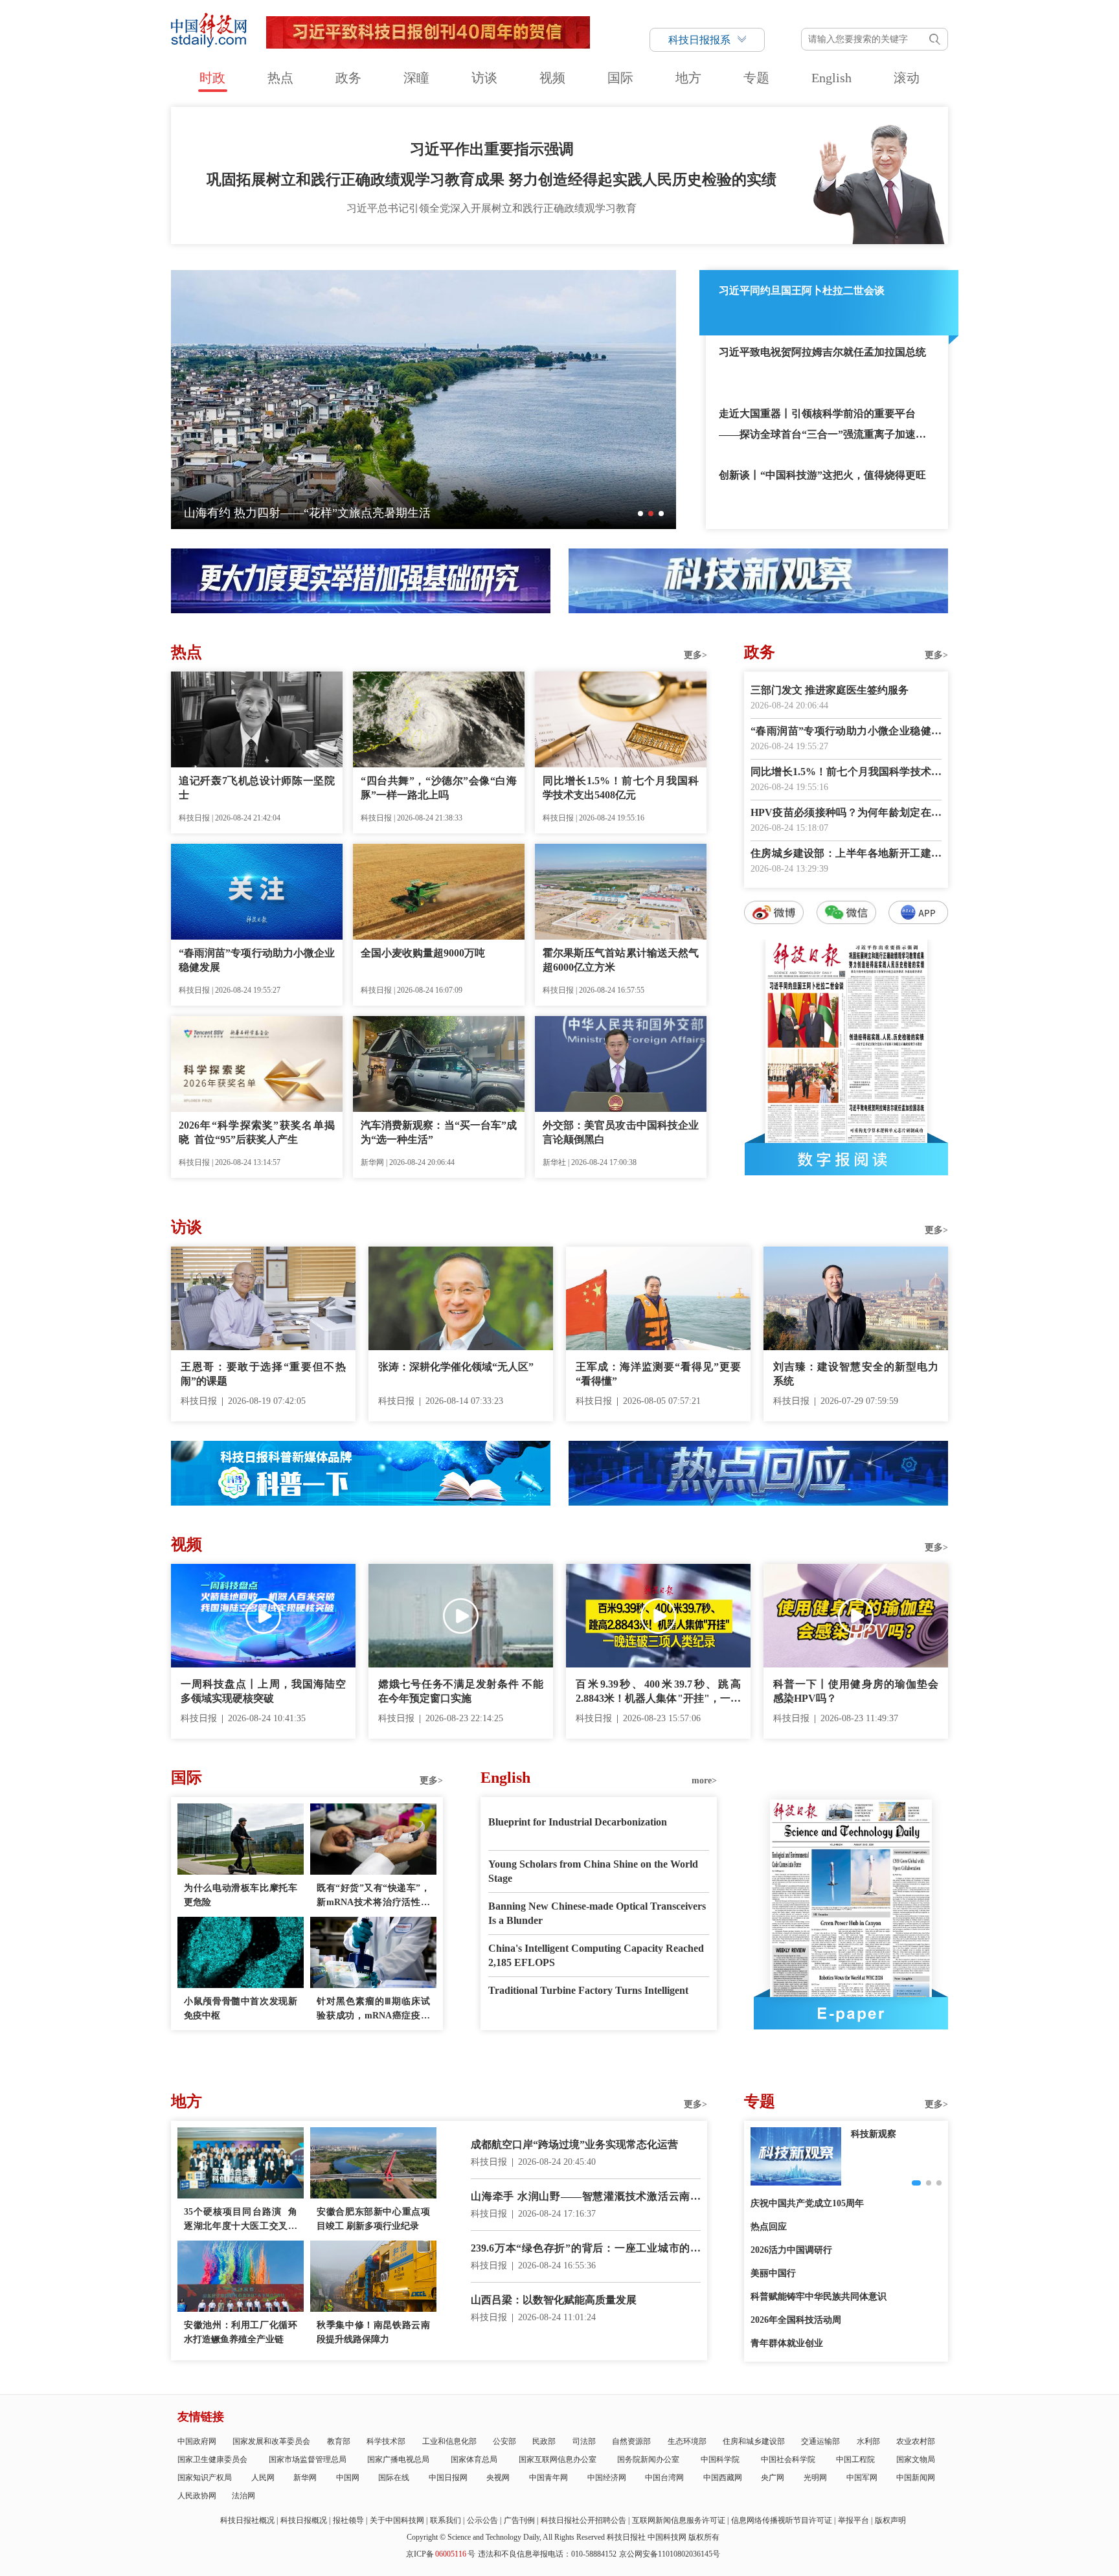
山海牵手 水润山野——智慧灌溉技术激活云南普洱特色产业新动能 (586, 2198)
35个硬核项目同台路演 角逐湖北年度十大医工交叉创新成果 (241, 2220)
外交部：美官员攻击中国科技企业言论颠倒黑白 (621, 1132)
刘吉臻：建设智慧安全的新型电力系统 (856, 1374)
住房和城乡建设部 (754, 2441)
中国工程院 (855, 2459)
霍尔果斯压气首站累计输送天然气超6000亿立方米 (621, 960)
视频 (552, 78)
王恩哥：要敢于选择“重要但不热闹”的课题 (263, 1374)
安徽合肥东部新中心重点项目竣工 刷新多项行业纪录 (373, 2219)
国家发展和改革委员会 (271, 2441)
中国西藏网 (723, 2478)
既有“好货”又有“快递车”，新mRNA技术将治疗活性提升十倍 (373, 1896)
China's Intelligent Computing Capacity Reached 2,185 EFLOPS (596, 1955)
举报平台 (853, 2520)
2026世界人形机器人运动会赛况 (266, 513)
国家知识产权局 (205, 2478)
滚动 (907, 78)
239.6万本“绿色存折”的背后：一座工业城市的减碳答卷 (586, 2249)
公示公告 (482, 2520)
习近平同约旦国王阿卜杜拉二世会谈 (802, 290)
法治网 (243, 2496)
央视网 (498, 2478)
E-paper (851, 2013)
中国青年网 (548, 2478)
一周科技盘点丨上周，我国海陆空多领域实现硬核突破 (263, 1691)
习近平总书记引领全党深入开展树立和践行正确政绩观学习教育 (492, 208)
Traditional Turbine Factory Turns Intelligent (588, 1990)
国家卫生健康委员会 (212, 2459)
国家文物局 (916, 2459)
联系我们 (446, 2520)
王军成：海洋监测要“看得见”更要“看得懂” (658, 1374)
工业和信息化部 (449, 2441)
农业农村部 (916, 2441)
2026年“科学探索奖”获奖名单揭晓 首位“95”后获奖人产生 (257, 1132)
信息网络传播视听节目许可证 (782, 2520)
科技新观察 (874, 2134)
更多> (695, 655)
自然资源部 (631, 2441)
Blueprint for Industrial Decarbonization (578, 1822)
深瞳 (416, 78)
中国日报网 (448, 2478)
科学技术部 (386, 2441)
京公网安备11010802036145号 (670, 2554)
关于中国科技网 (397, 2520)
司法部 (584, 2441)
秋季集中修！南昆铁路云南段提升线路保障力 (373, 2332)
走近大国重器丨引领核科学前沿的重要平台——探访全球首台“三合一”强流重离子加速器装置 (822, 426)
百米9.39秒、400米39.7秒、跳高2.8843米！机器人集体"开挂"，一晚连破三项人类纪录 (658, 1692)
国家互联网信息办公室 (558, 2459)
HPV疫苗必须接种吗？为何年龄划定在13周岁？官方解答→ (846, 814)
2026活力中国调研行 (791, 2250)
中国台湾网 (664, 2478)
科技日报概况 (304, 2520)
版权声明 (890, 2520)
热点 (280, 78)
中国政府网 (197, 2441)
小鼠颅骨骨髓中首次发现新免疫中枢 (241, 2008)
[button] (640, 514)
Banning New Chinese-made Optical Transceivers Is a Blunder (597, 1913)
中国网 (348, 2478)
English (831, 78)
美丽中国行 (773, 2273)
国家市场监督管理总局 (308, 2459)
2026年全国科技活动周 (796, 2320)
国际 (620, 78)
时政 (212, 78)
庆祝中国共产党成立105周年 (807, 2203)
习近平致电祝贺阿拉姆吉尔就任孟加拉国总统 (822, 352)
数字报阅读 (846, 1159)
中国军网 (862, 2478)
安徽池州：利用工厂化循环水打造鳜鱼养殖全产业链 (241, 2332)
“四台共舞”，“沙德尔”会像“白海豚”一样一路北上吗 (439, 788)
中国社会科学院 (788, 2459)
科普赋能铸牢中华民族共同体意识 (819, 2297)
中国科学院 (720, 2459)
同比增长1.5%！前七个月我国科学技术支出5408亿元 (621, 788)
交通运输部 (820, 2441)
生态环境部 (687, 2441)
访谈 (484, 78)
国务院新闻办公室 (648, 2459)
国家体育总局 (474, 2459)
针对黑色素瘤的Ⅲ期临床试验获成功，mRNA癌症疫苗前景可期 (373, 2010)
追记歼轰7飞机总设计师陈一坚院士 (257, 788)
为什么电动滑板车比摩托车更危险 (241, 1895)
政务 (348, 78)
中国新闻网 (916, 2478)
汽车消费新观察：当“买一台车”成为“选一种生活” (439, 1132)
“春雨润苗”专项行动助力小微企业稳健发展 (257, 960)
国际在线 (394, 2478)
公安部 (504, 2441)
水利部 (868, 2441)
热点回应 (769, 2227)
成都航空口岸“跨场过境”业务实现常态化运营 (574, 2144)
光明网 (815, 2478)
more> (704, 1780)
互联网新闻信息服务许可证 (679, 2520)
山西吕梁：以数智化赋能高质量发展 (554, 2300)
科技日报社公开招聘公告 (583, 2520)
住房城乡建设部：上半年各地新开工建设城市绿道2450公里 (846, 854)
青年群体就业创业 (787, 2343)
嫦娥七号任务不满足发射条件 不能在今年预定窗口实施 (461, 1691)
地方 (688, 78)
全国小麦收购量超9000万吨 (423, 953)
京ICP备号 (441, 2554)
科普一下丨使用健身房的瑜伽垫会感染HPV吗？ (856, 1691)
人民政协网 (197, 2496)
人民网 (263, 2478)
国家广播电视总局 (398, 2459)
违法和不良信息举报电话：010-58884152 (547, 2554)
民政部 (544, 2441)
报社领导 (348, 2520)
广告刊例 (519, 2520)
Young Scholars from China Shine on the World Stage (593, 1871)
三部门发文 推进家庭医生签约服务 (830, 690)
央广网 (773, 2478)
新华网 (305, 2478)
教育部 (339, 2441)
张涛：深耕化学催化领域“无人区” (456, 1367)
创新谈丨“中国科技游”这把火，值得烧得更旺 (822, 475)
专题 (756, 78)
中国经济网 (607, 2478)
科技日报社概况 (247, 2520)
